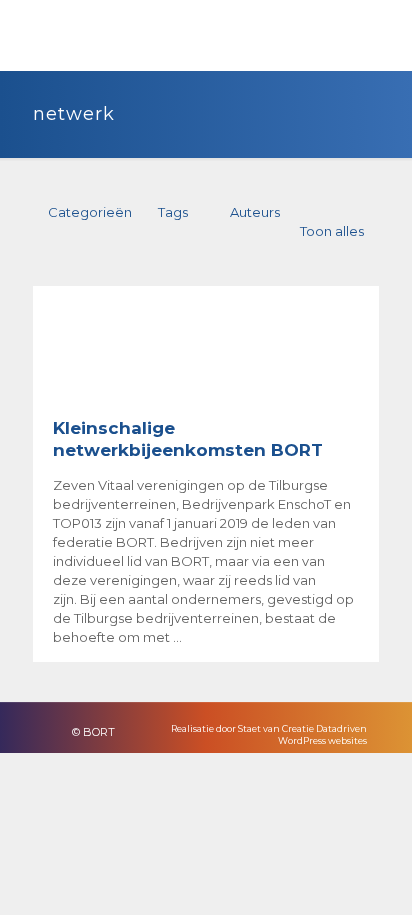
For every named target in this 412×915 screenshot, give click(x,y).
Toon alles (332, 231)
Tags (173, 212)
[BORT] (70, 35)
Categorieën (90, 212)
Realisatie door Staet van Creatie (242, 728)
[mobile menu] (385, 30)
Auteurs (255, 212)
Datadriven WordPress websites (322, 734)
